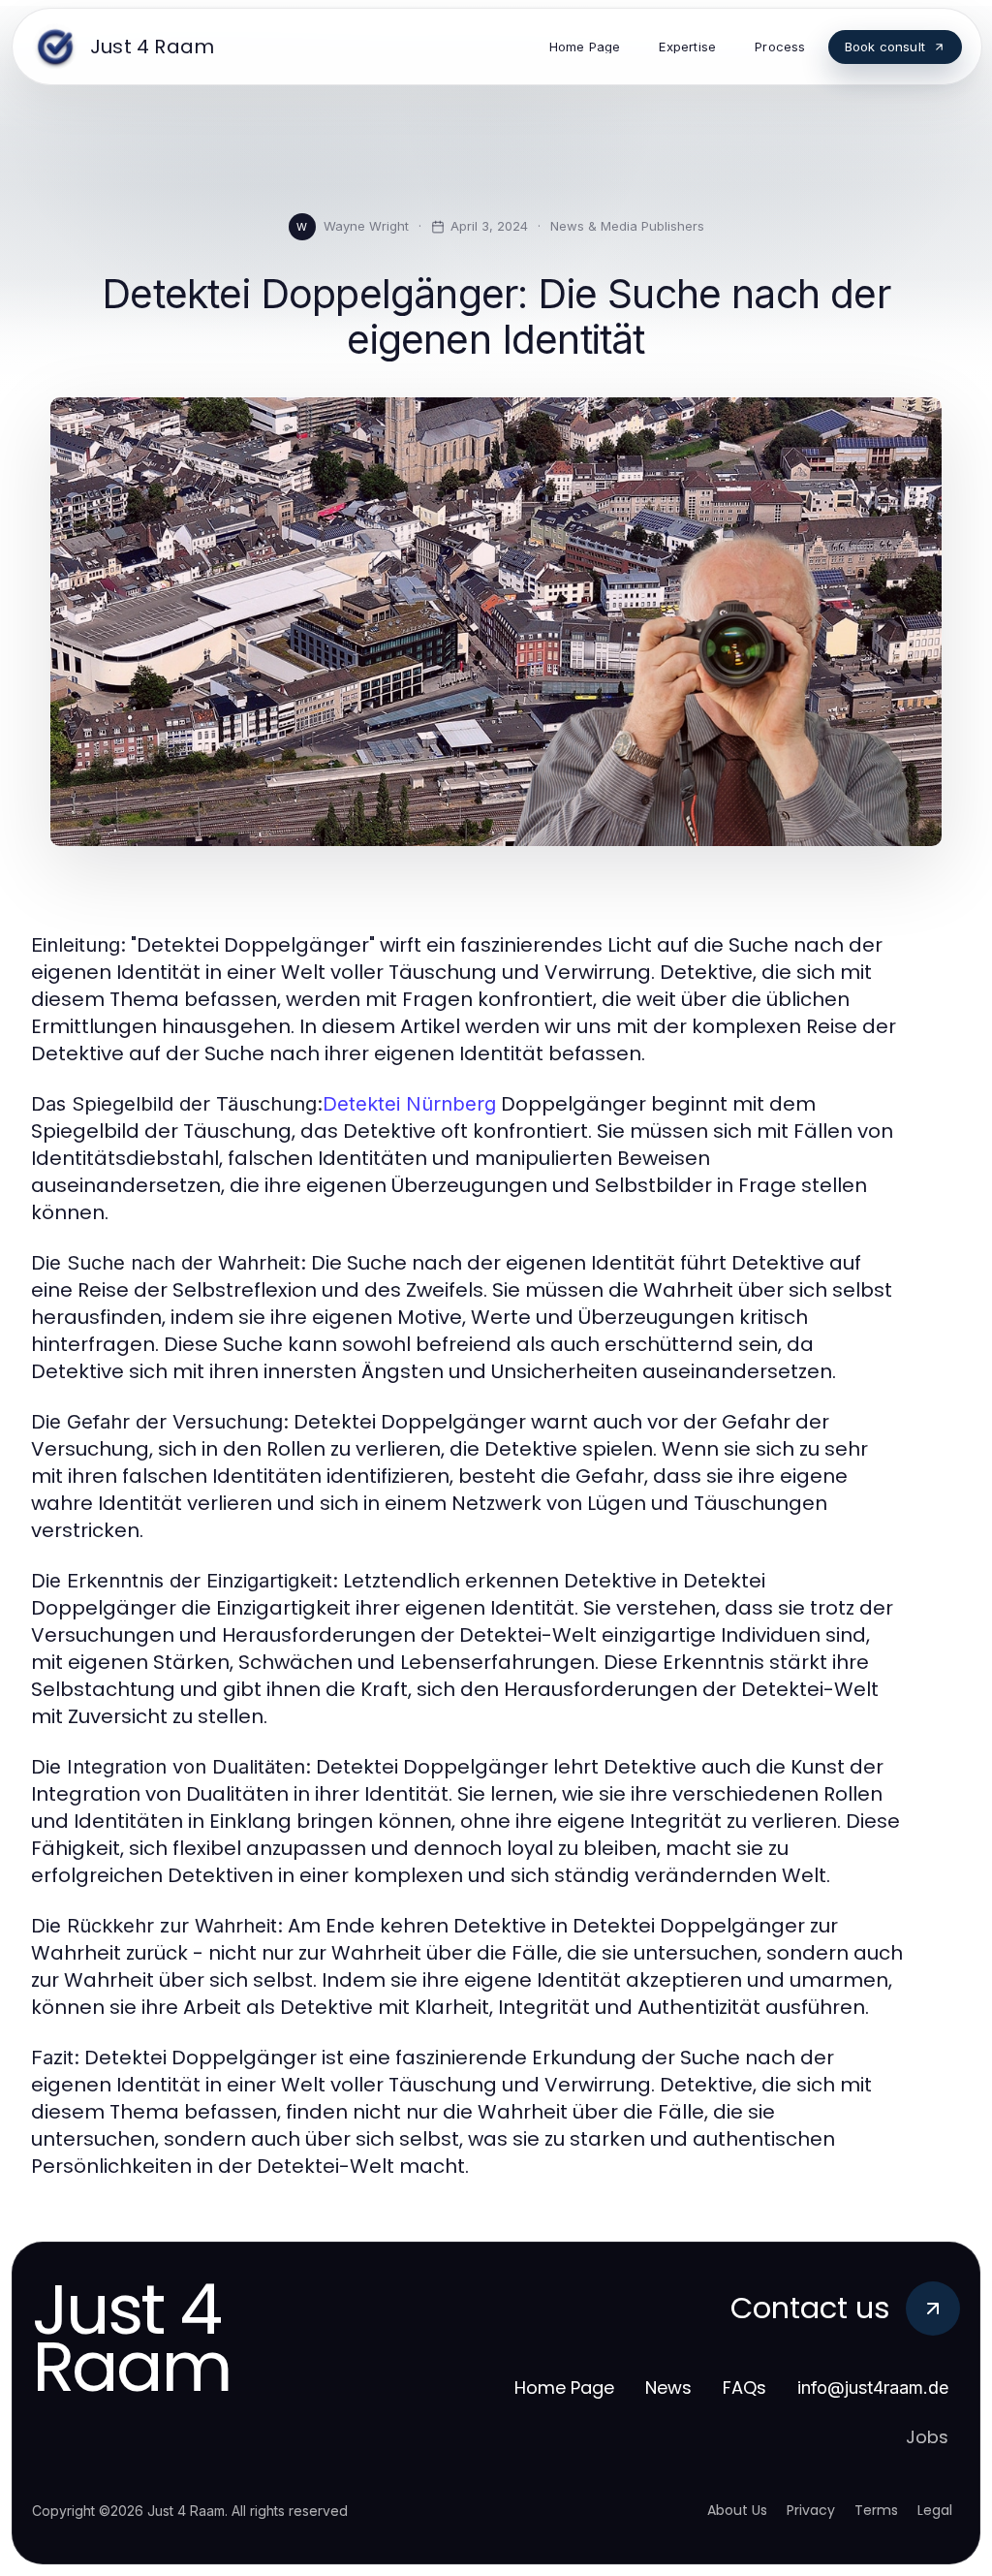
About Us (737, 2510)
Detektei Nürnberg (409, 1104)
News (668, 2388)
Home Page (564, 2388)
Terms (876, 2510)
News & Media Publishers (627, 226)
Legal (935, 2510)
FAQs (744, 2388)
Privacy (811, 2510)
